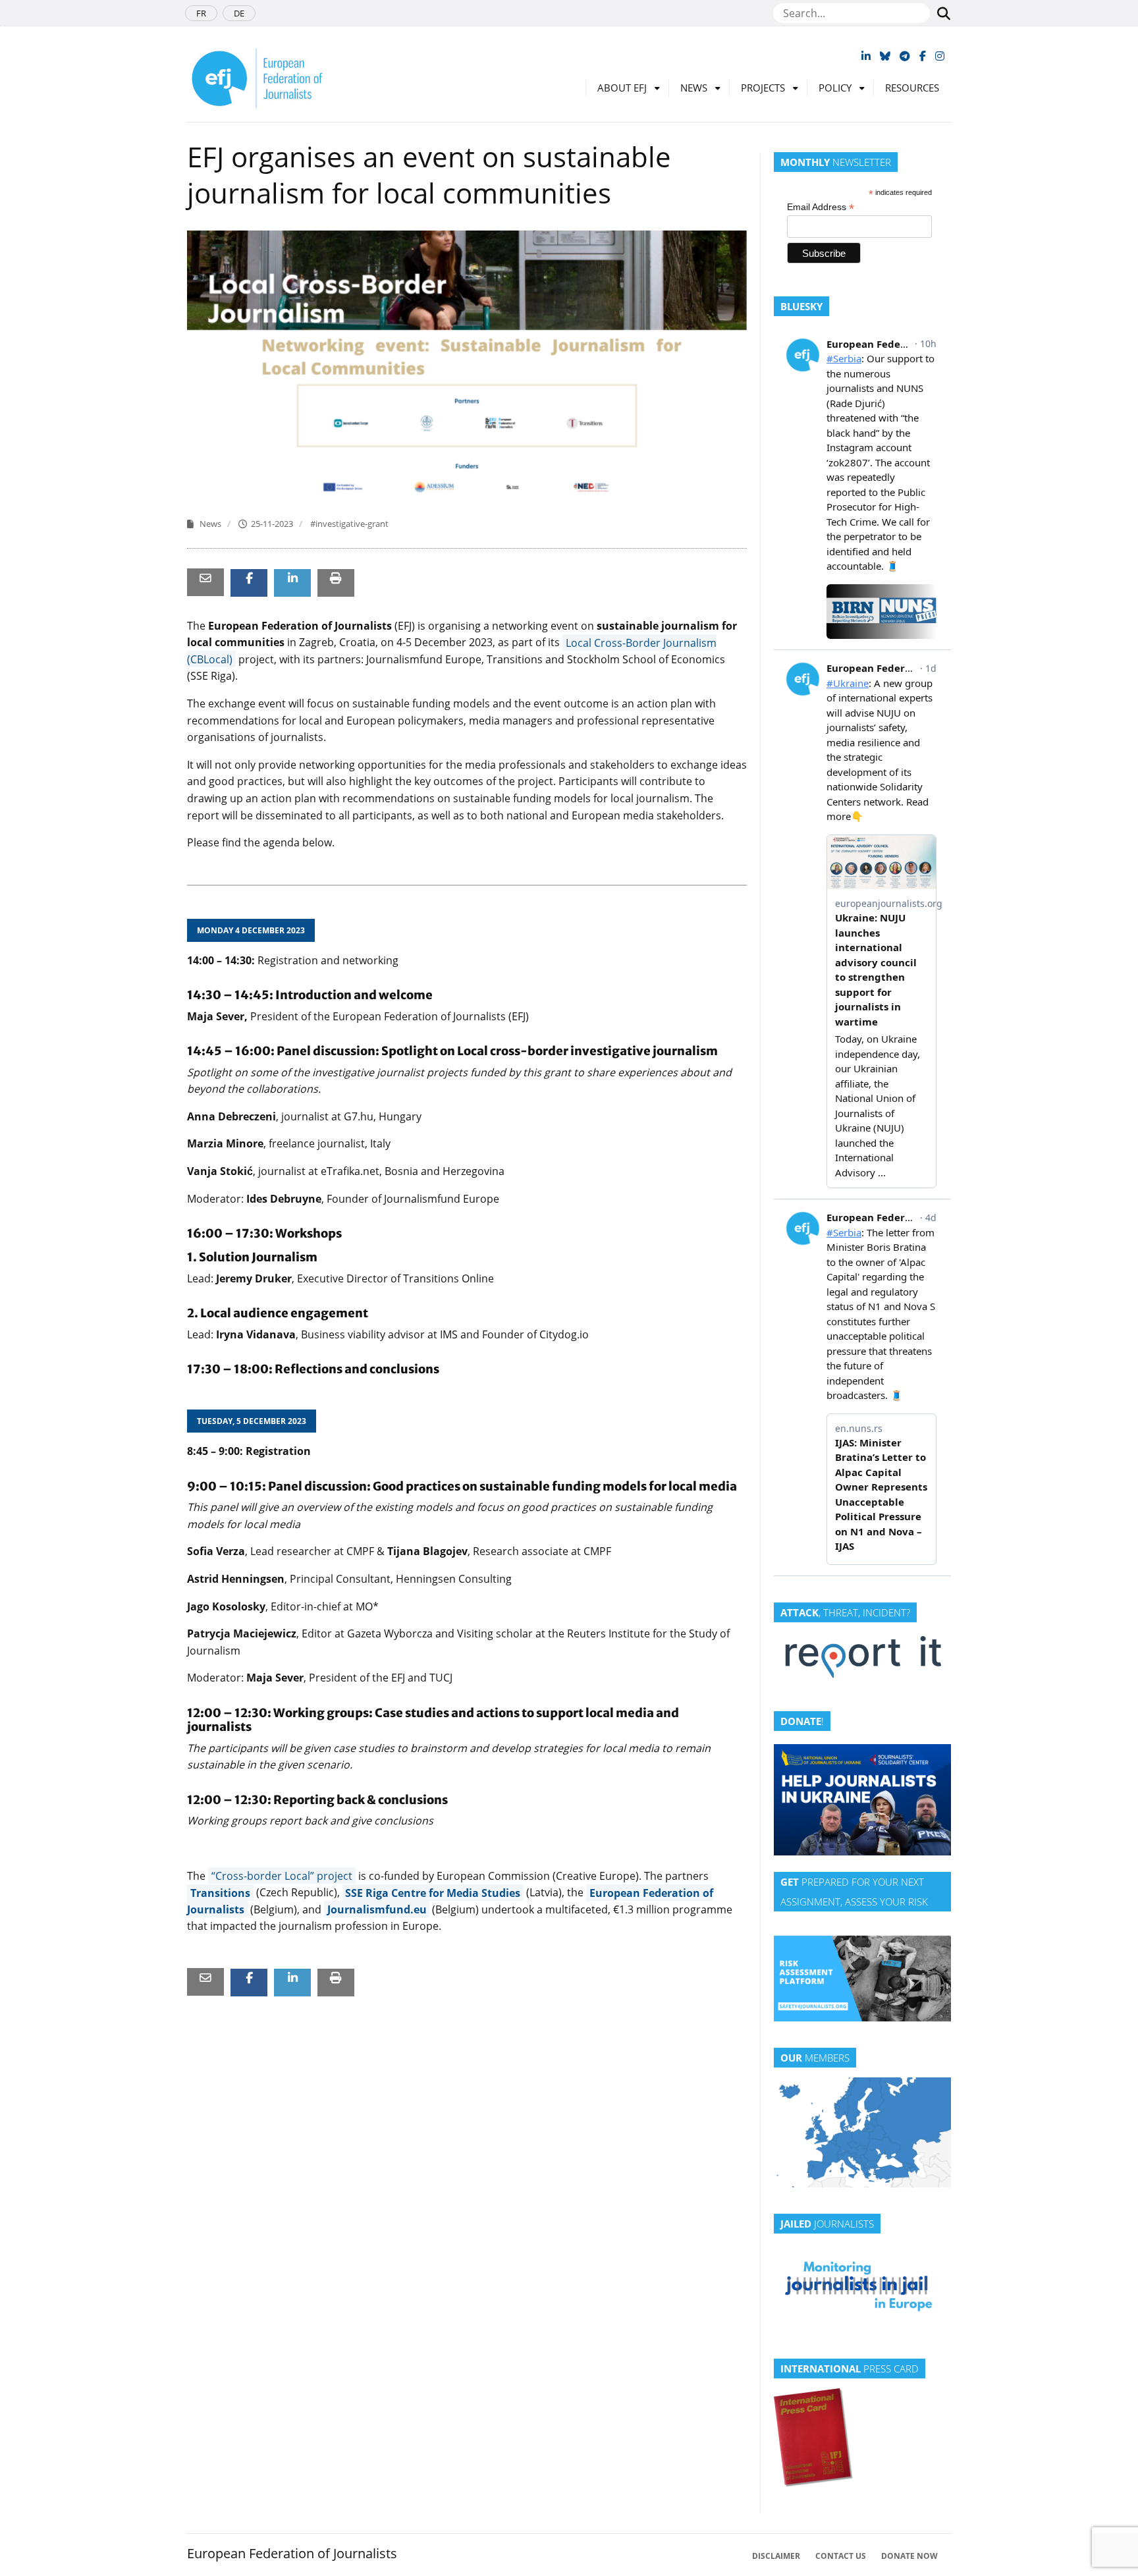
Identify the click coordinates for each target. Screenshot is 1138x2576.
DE (239, 13)
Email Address (821, 207)
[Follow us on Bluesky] (885, 56)
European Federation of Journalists (292, 2553)
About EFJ (622, 88)
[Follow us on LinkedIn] (866, 56)
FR (201, 13)
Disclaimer (776, 2556)
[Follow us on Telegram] (905, 56)
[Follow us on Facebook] (923, 56)
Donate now (909, 2556)
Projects (763, 88)
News (694, 88)
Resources (912, 88)
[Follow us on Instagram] (940, 56)
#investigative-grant (349, 524)
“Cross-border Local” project (282, 1876)
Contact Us (841, 2556)
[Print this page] (336, 578)
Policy (835, 88)
